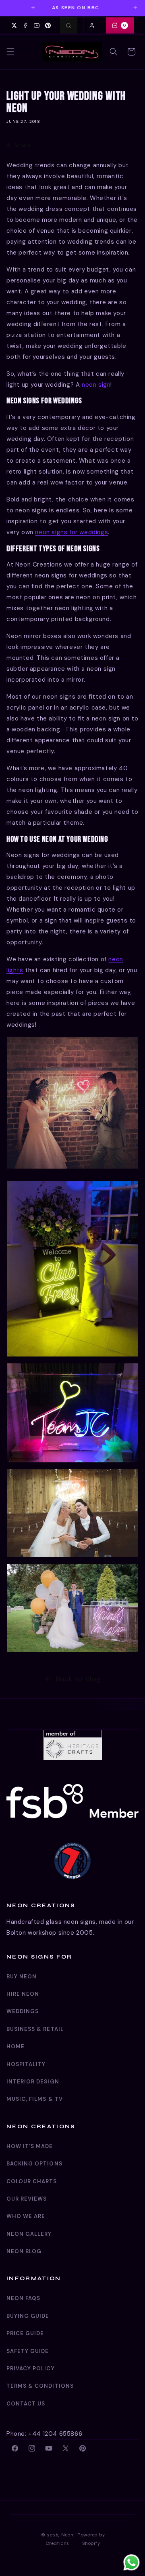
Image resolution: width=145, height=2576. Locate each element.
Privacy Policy (31, 2369)
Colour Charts (32, 2181)
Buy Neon (22, 1977)
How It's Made (30, 2146)
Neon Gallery (29, 2234)
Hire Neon (23, 1994)
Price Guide (25, 2333)
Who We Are (26, 2216)
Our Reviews (27, 2199)
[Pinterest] (48, 25)
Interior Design (33, 2082)
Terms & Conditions (40, 2386)
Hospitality (26, 2064)
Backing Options (34, 2164)
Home (16, 2046)
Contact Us (26, 2404)
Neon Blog (24, 2251)
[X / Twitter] (14, 25)
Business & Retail (35, 2029)
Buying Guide (28, 2316)
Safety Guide (28, 2351)
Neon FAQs (23, 2298)
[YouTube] (37, 25)
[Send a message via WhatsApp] (132, 2562)
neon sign (96, 385)
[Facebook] (25, 25)
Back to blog (79, 1679)
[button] (10, 52)
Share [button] (23, 145)
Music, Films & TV (35, 2099)
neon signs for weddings (71, 532)
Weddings (23, 2011)
